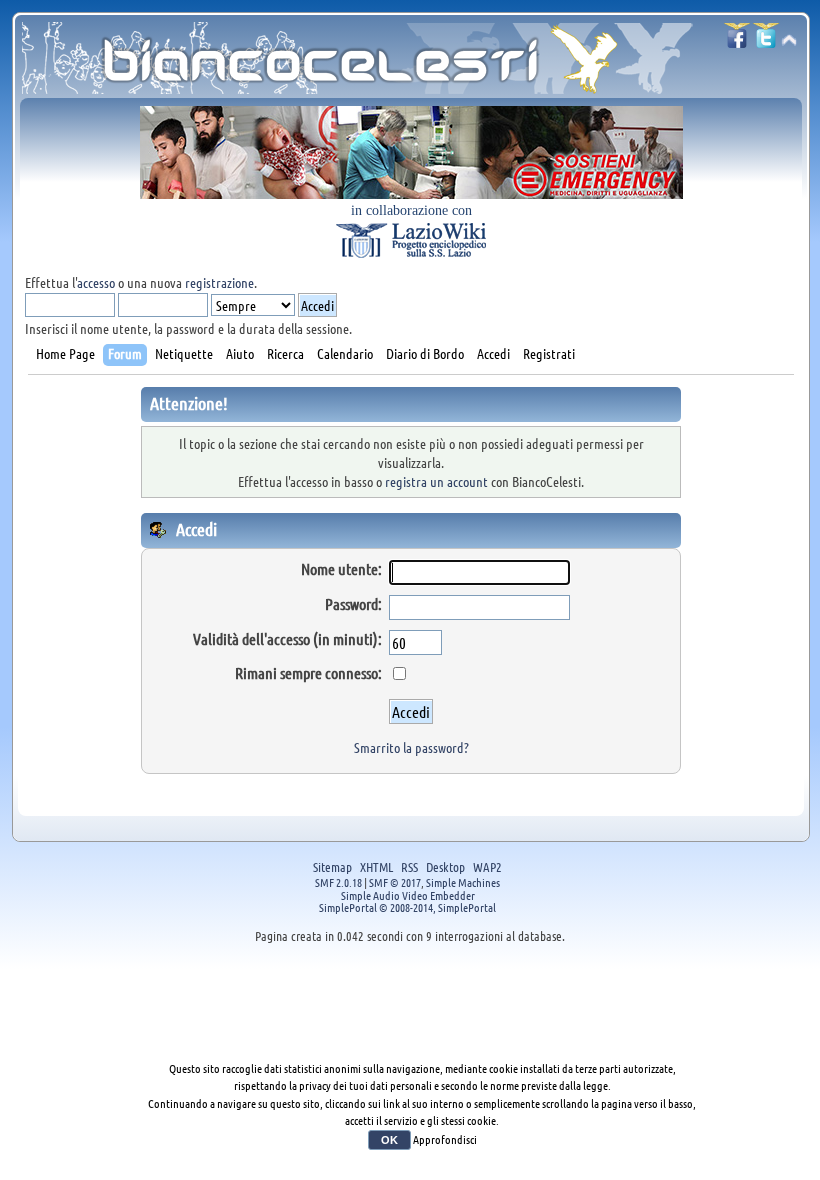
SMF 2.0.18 (338, 882)
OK (389, 1140)
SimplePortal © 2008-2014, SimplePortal (407, 907)
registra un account (436, 481)
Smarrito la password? (411, 747)
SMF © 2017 (395, 882)
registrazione (219, 282)
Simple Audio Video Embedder (408, 895)
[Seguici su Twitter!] (766, 41)
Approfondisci (445, 1139)
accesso (96, 282)
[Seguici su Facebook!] (737, 41)
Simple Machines (463, 882)
